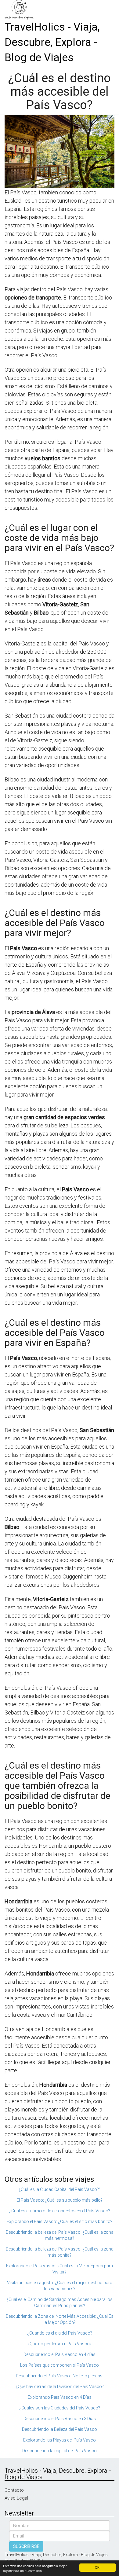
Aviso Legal (16, 2498)
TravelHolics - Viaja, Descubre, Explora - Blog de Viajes (52, 42)
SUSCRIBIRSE (26, 2546)
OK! (98, 2567)
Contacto (14, 2490)
